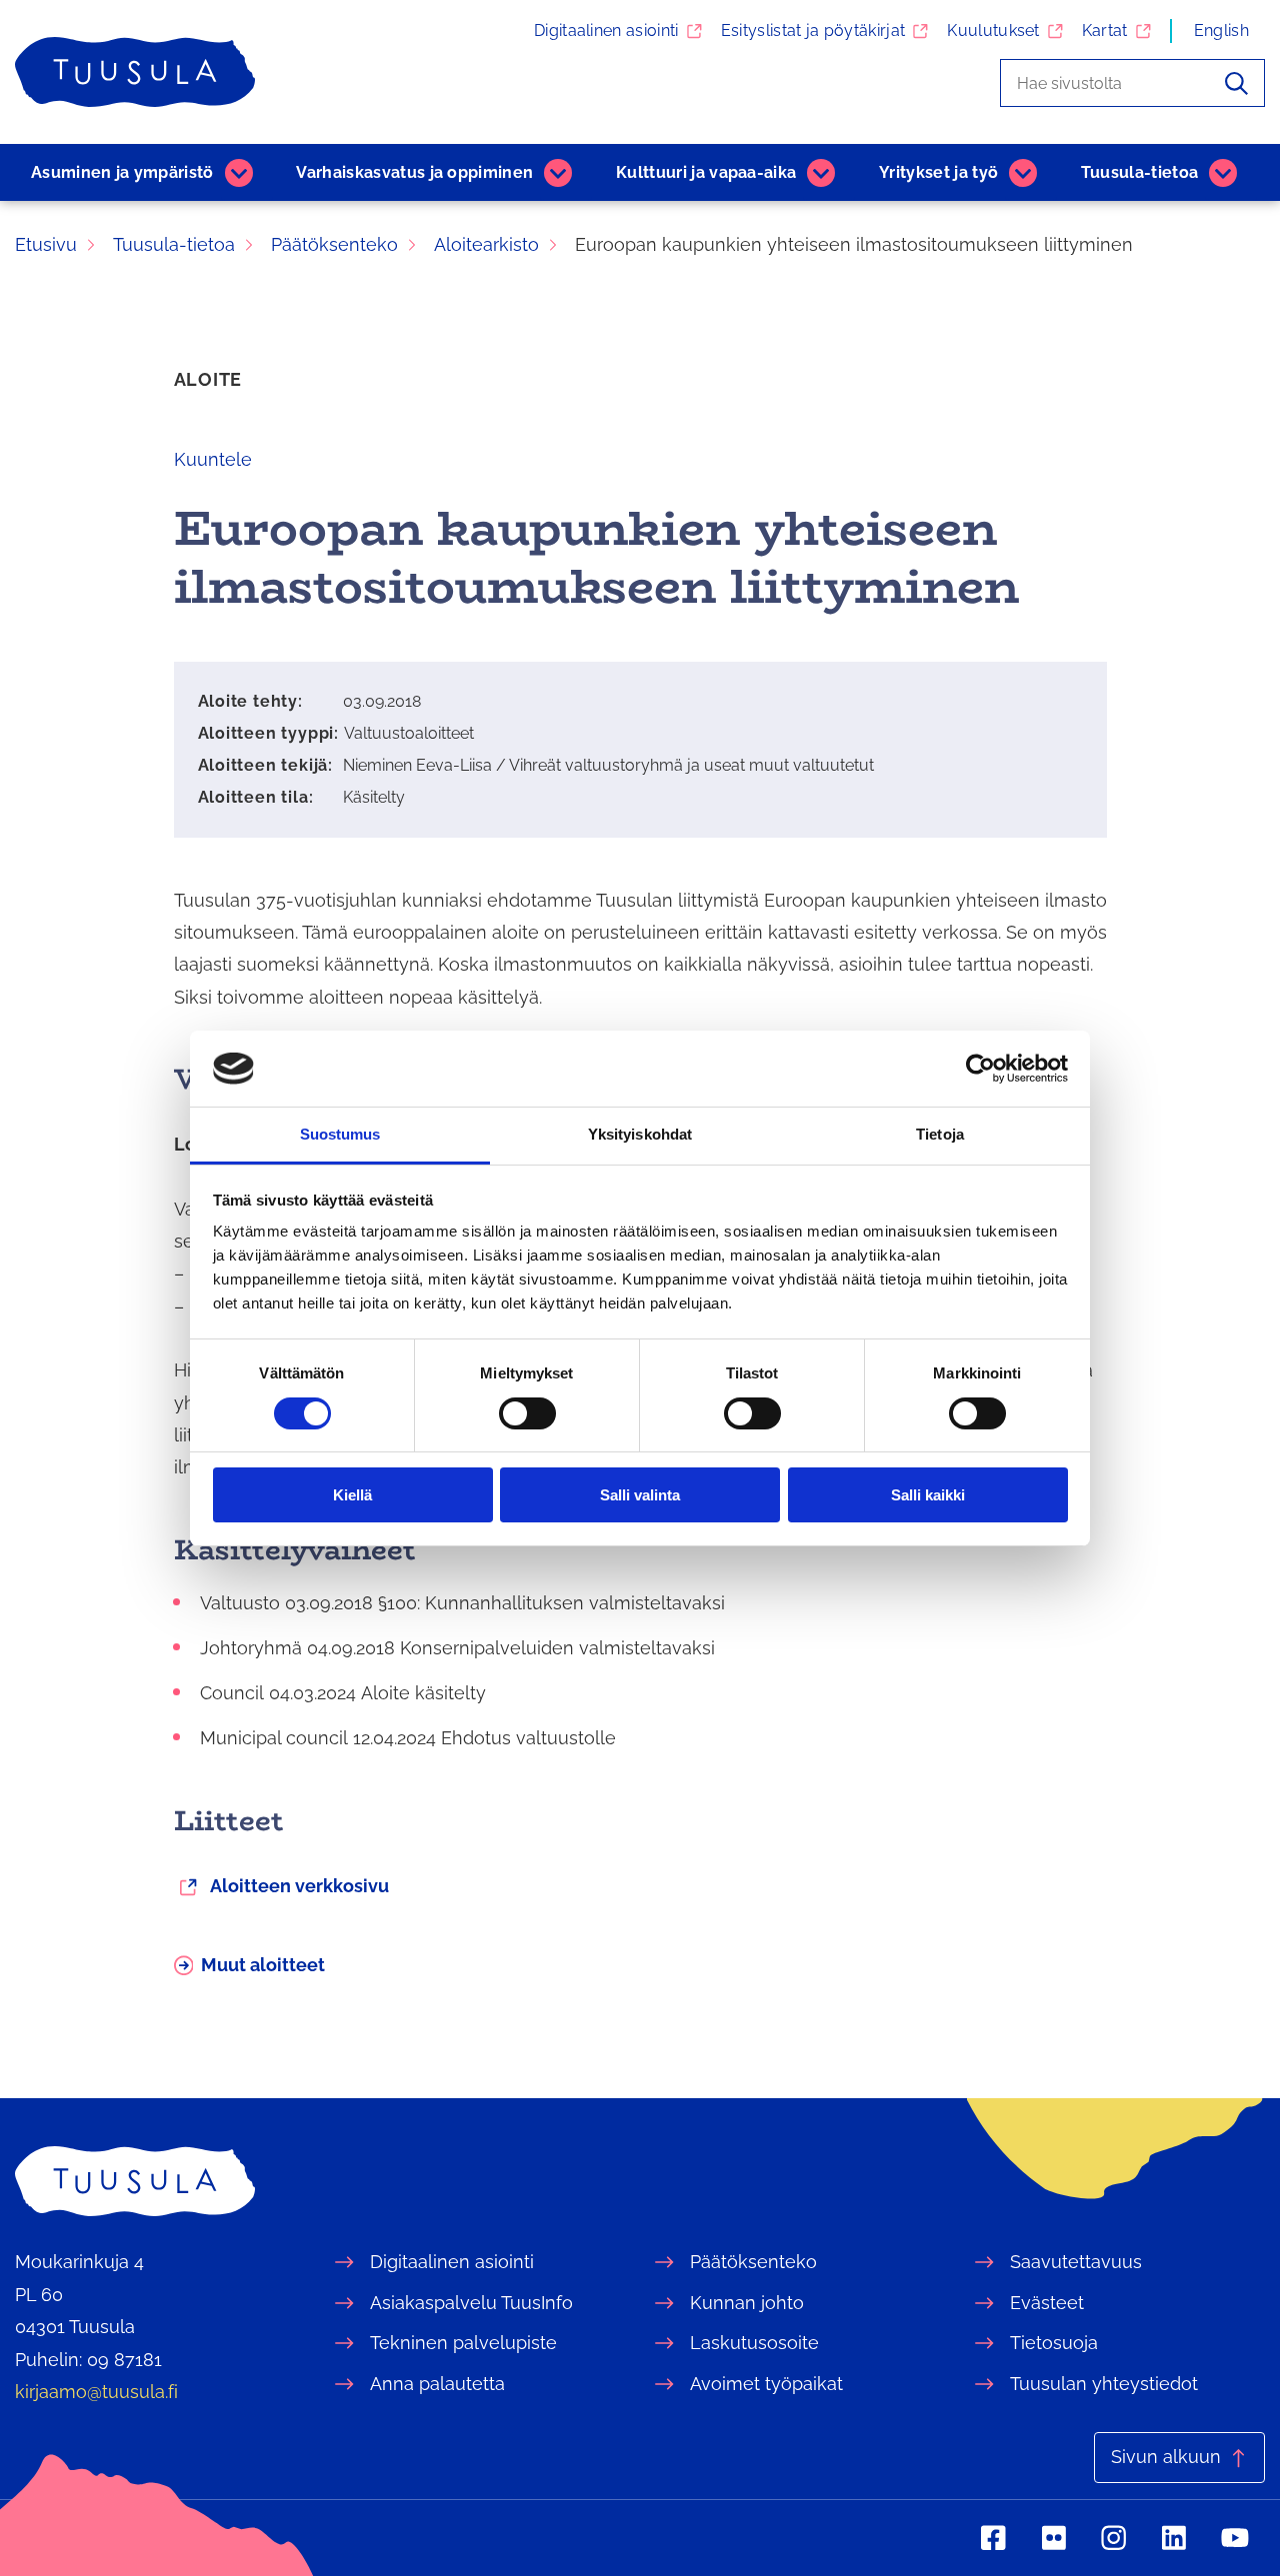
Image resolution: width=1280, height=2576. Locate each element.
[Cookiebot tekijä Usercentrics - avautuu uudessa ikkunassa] (980, 1069)
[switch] (527, 1413)
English (1221, 30)
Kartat (1105, 30)
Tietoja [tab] (940, 1134)
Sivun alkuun (1166, 2457)
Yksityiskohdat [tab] (640, 1134)
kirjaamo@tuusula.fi (96, 2392)
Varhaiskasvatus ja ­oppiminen (414, 172)
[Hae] (1236, 83)
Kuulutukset (993, 30)
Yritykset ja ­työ (938, 172)
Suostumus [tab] (340, 1134)
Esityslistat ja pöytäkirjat (813, 30)
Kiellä (352, 1495)
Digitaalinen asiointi (606, 30)
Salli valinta (640, 1495)
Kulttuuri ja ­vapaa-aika (706, 172)
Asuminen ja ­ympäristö (122, 172)
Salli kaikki (928, 1495)
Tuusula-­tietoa (1139, 172)
